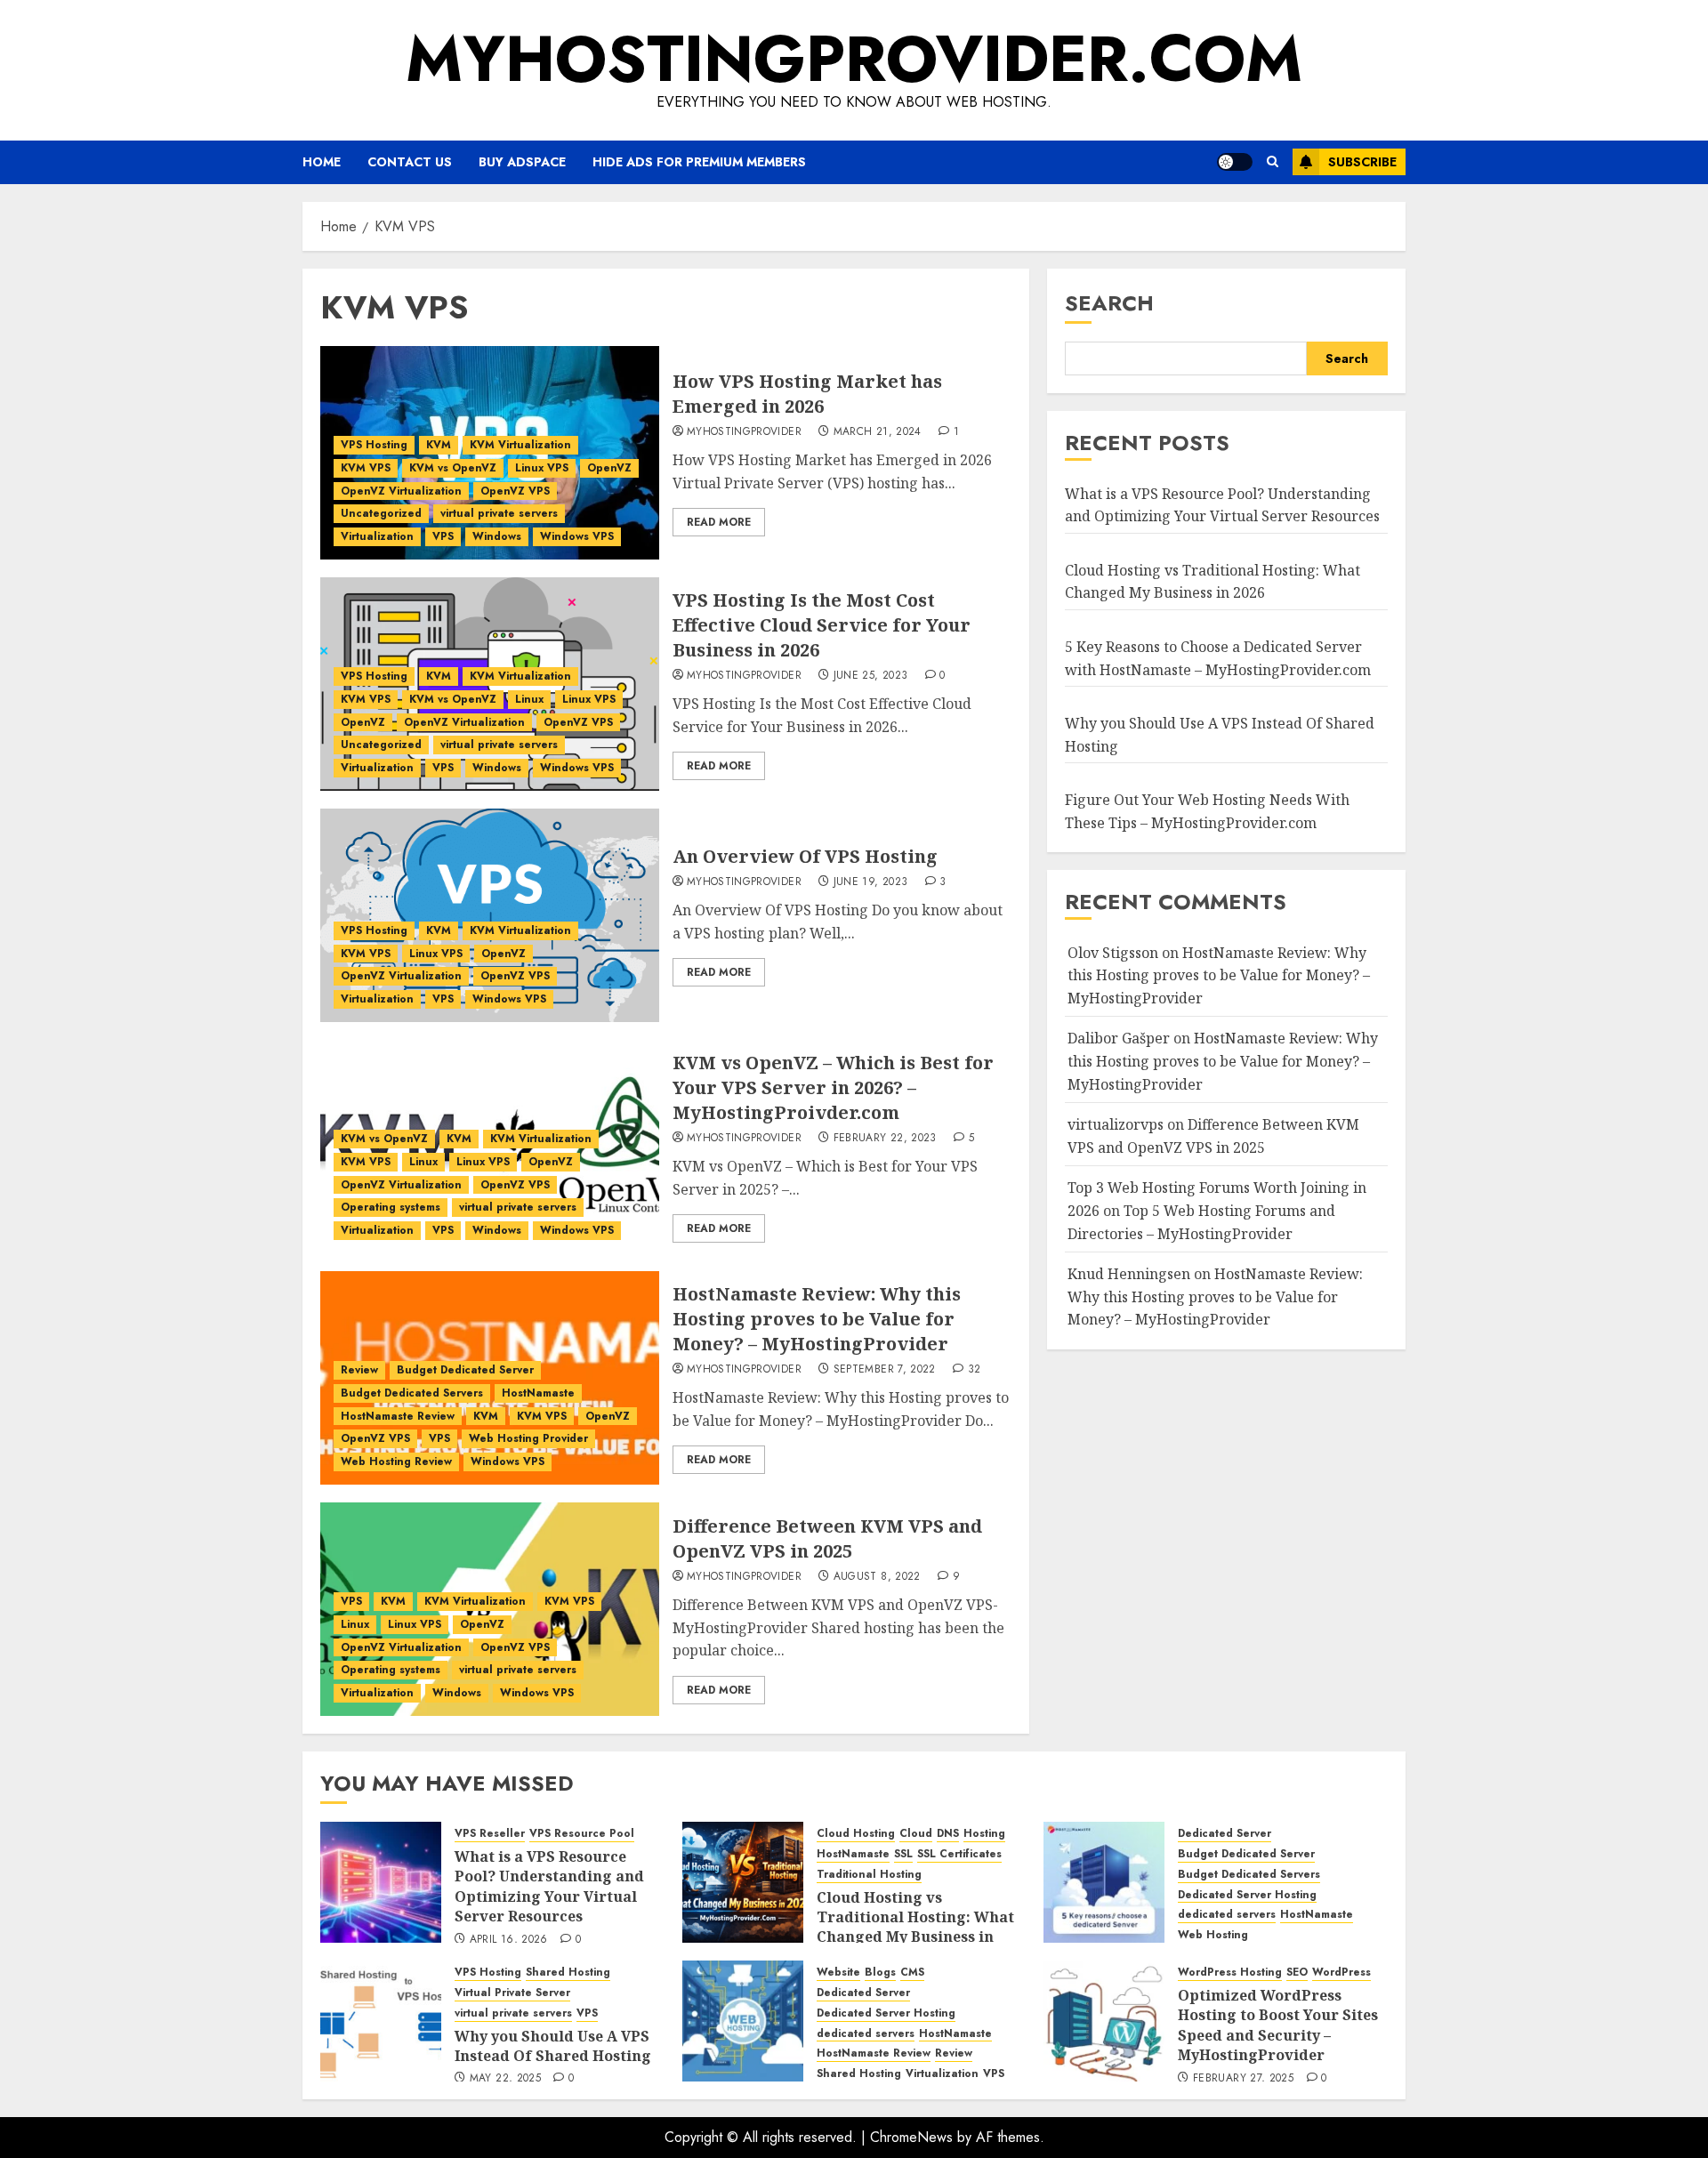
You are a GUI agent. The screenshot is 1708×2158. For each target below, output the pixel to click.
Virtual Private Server (512, 1993)
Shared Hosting (568, 1973)
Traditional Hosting (869, 1875)
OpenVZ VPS (515, 491)
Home (322, 162)
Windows (497, 536)
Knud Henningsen (1129, 1274)
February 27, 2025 (1243, 2079)
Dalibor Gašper (1119, 1039)
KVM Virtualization (520, 445)
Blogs (880, 1973)
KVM (439, 445)
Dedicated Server (1225, 1834)
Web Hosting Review (396, 1461)
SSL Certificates (959, 1854)
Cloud (916, 1834)
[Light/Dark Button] (1235, 162)
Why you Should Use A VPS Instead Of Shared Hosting (553, 2046)
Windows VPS (577, 536)
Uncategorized (381, 513)
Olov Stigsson (1113, 953)
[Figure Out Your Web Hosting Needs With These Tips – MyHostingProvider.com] (743, 2021)
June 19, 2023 (871, 882)
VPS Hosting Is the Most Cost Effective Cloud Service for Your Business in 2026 (822, 625)
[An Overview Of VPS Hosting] (490, 915)
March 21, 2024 (878, 432)
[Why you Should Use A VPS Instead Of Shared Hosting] (381, 2021)
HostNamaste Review (398, 1416)
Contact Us (410, 162)
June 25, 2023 (871, 676)
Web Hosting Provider (528, 1438)
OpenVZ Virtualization (401, 491)
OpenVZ (609, 468)
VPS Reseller (490, 1834)
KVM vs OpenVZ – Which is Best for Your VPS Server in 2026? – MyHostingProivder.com (833, 1087)
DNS (948, 1834)
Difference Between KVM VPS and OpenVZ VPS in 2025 (827, 1538)
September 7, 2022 (885, 1370)
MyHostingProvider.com (854, 59)
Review (359, 1370)
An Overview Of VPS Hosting (805, 856)
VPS (443, 536)
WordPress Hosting (1230, 1973)
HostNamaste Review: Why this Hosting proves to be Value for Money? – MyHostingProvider (817, 1319)
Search (1109, 303)
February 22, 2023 (885, 1139)
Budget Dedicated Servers (412, 1393)
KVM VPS (366, 468)
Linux (529, 699)
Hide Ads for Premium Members (699, 162)
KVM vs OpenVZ (453, 468)
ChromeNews (911, 2137)
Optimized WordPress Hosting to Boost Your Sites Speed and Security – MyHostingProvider (1278, 2025)
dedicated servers (1227, 1915)
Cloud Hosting (856, 1834)
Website (838, 1973)
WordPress (1341, 1973)
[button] (1273, 162)
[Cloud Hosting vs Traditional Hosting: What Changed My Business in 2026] (743, 1882)
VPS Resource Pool (582, 1834)
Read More (719, 522)
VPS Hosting (374, 445)
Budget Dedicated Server (465, 1370)
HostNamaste (538, 1393)
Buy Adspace (522, 162)
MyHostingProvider (744, 432)
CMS (912, 1973)
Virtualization (377, 536)
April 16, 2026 (509, 1940)
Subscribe (1362, 162)
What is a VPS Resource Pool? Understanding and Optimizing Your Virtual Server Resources (1222, 505)
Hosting (984, 1834)
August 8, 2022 (877, 1577)
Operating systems (391, 1207)
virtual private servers (499, 513)
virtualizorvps (1116, 1124)
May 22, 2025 (505, 2079)
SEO (1297, 1973)
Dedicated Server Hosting (1247, 1895)
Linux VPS (542, 468)
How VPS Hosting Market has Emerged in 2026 (807, 394)
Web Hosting (1213, 1935)
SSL (903, 1854)
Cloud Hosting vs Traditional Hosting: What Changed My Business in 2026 (915, 1927)
